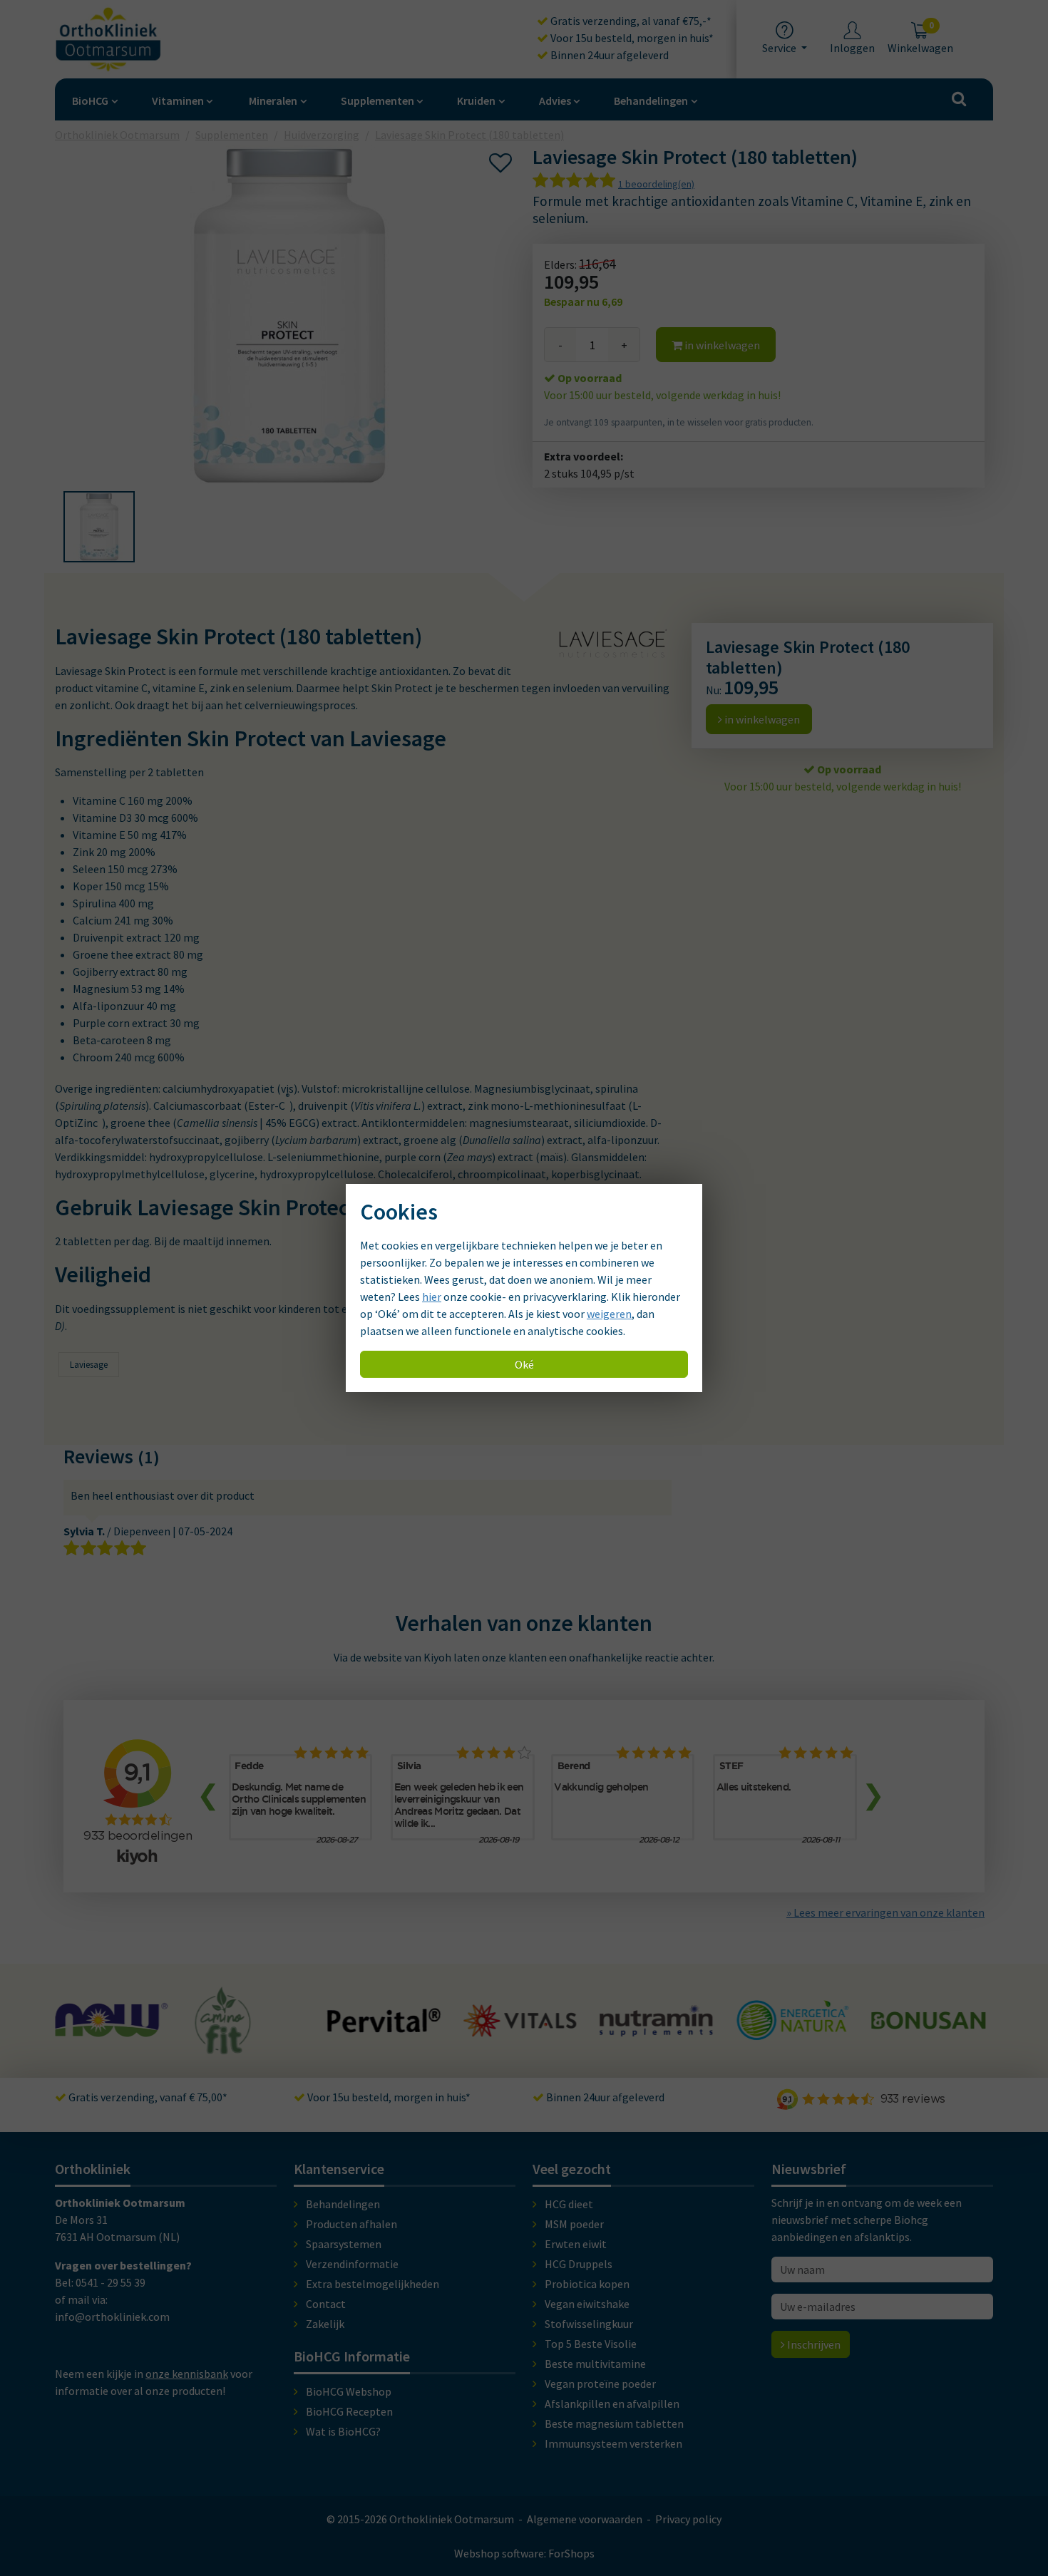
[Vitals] (384, 2029)
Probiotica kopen (587, 2284)
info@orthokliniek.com (112, 2317)
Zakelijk (325, 2324)
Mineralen (273, 101)
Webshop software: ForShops (524, 2553)
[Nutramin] (520, 2029)
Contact (326, 2304)
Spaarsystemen (344, 2244)
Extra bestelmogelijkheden (373, 2284)
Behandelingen (651, 101)
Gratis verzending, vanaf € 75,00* (147, 2097)
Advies (555, 101)
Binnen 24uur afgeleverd (608, 55)
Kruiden (476, 101)
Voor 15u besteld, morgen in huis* (631, 38)
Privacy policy (688, 2519)
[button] (99, 527)
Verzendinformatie (352, 2264)
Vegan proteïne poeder (600, 2384)
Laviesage (89, 1365)
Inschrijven (813, 2344)
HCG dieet (569, 2204)
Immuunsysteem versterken (613, 2443)
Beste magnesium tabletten (614, 2423)
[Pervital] (248, 2026)
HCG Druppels (579, 2264)
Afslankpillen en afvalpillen (612, 2404)
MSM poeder (574, 2224)
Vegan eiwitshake (587, 2304)
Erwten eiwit (576, 2244)
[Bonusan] (792, 2023)
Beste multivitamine (595, 2364)
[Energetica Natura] (656, 2033)
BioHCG (90, 101)
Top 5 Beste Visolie (591, 2344)
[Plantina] (928, 2036)
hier (432, 1297)
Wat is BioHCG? (343, 2431)
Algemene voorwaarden (585, 2519)
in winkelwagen (721, 345)
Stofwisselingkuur (589, 2324)
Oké (524, 1364)
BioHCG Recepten (349, 2411)
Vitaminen (178, 101)
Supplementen (377, 101)
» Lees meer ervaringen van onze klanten (885, 1912)
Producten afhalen (351, 2224)
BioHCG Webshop (349, 2391)
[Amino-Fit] (87, 2048)
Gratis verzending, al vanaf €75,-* (630, 21)
